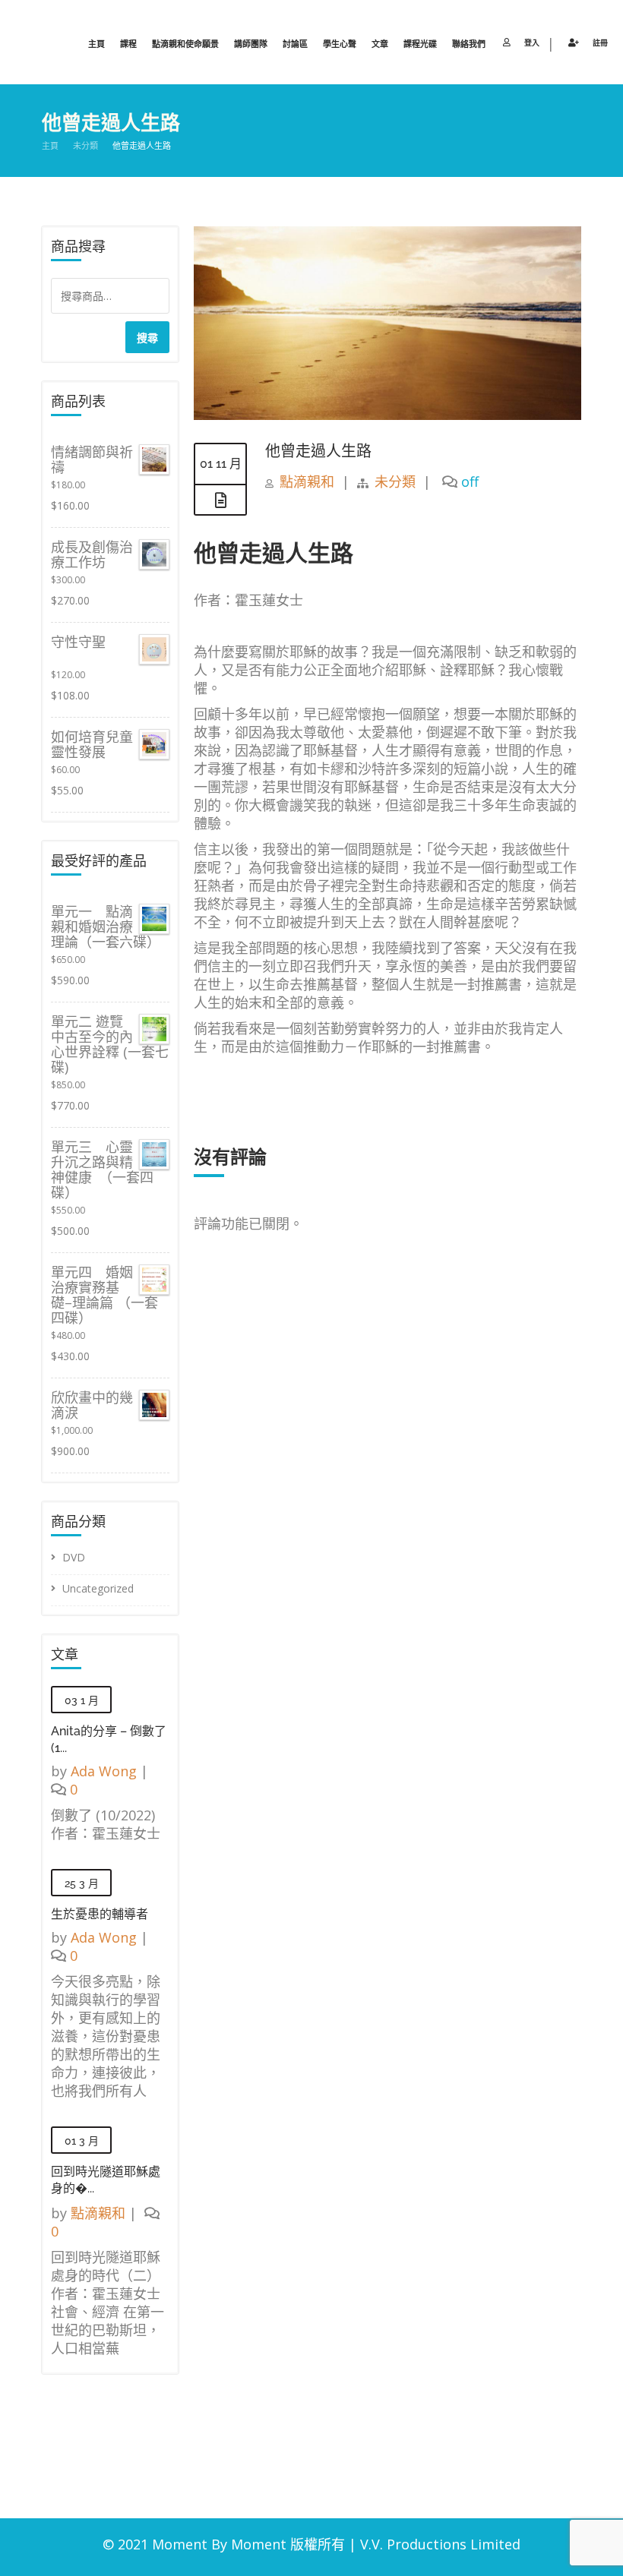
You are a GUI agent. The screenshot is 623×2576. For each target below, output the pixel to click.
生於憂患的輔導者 (100, 1914)
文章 (380, 44)
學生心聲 (340, 44)
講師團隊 (251, 44)
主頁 (96, 44)
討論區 (295, 44)
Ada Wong (104, 1771)
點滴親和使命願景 (185, 44)
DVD (74, 1557)
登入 (532, 43)
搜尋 (147, 338)
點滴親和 (307, 481)
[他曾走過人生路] (387, 415)
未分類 (85, 146)
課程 (128, 44)
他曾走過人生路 (318, 451)
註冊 (600, 43)
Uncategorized (98, 1588)
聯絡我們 (469, 44)
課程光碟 (420, 44)
